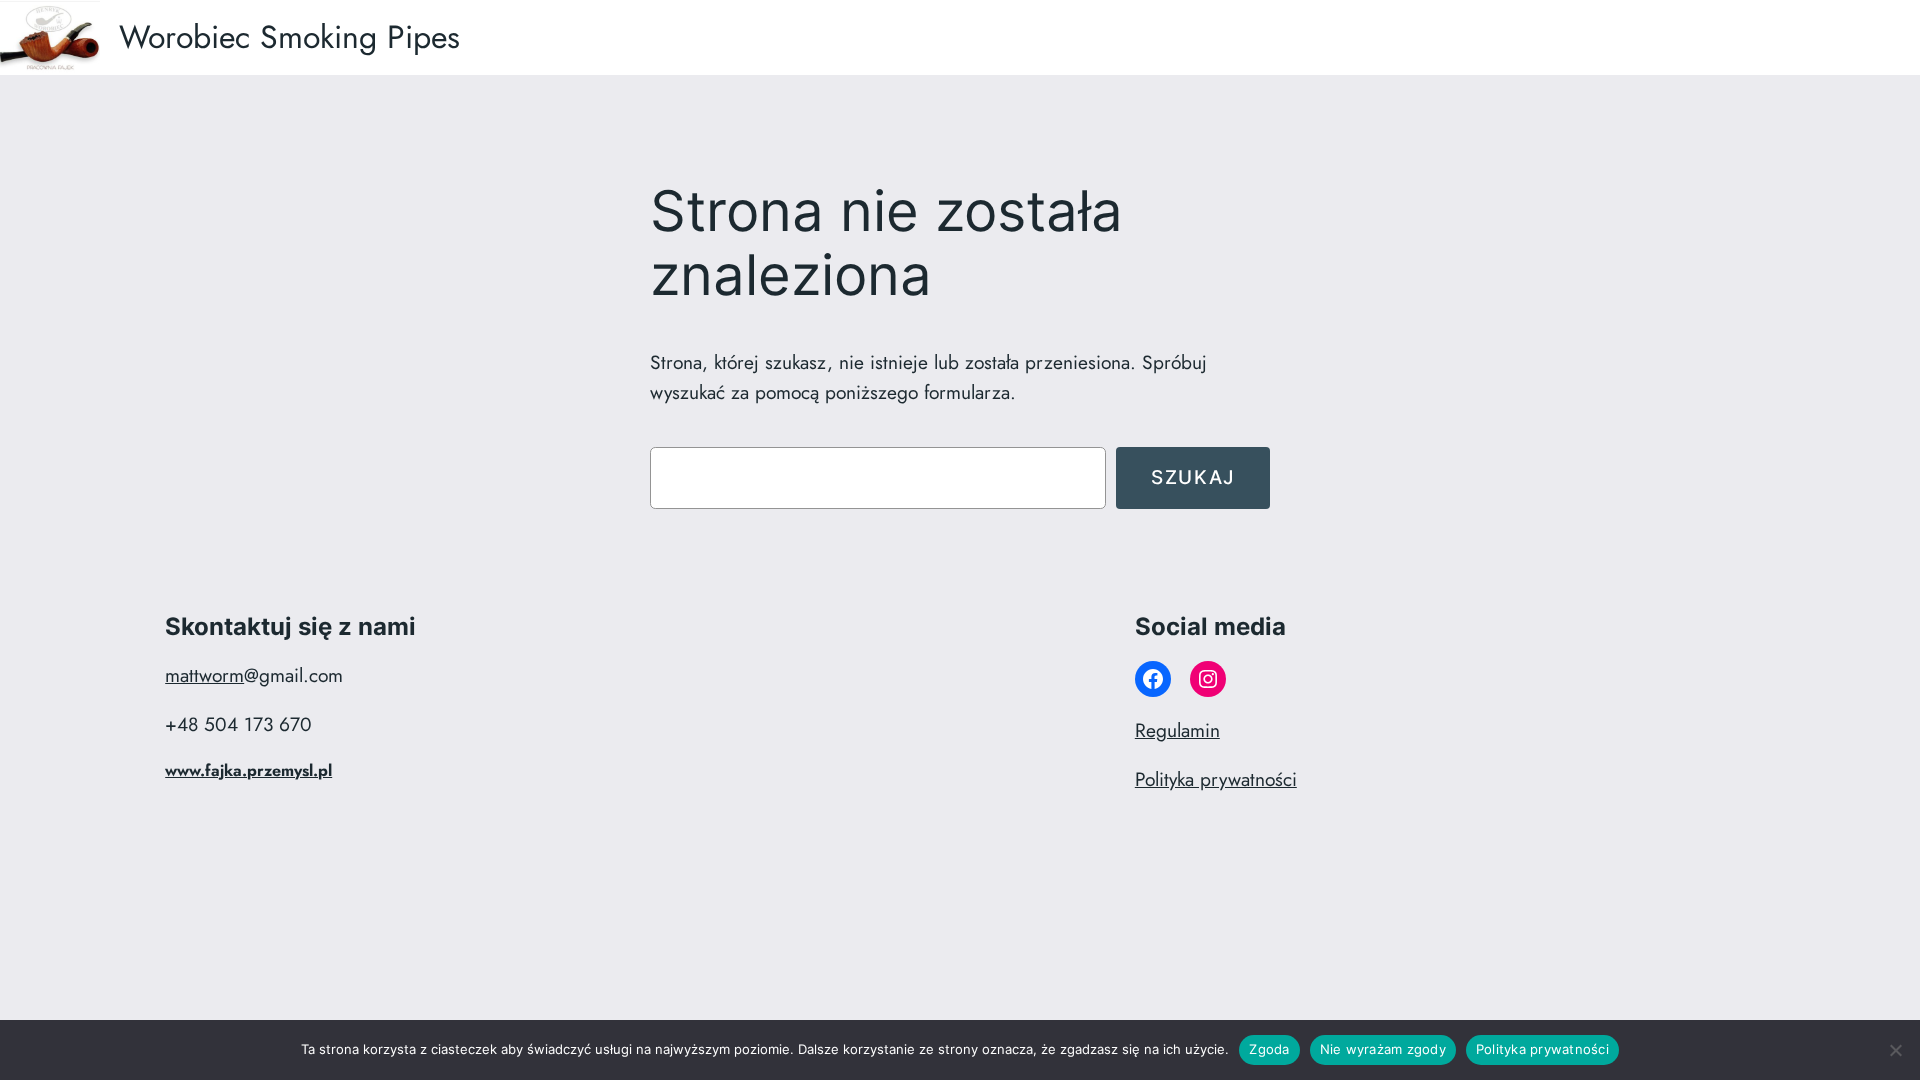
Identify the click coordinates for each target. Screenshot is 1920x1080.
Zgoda (1269, 1049)
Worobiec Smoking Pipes (289, 37)
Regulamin (1177, 730)
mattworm (204, 675)
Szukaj (1193, 477)
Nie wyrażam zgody (1383, 1049)
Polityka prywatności (1216, 779)
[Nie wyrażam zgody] (1895, 1050)
